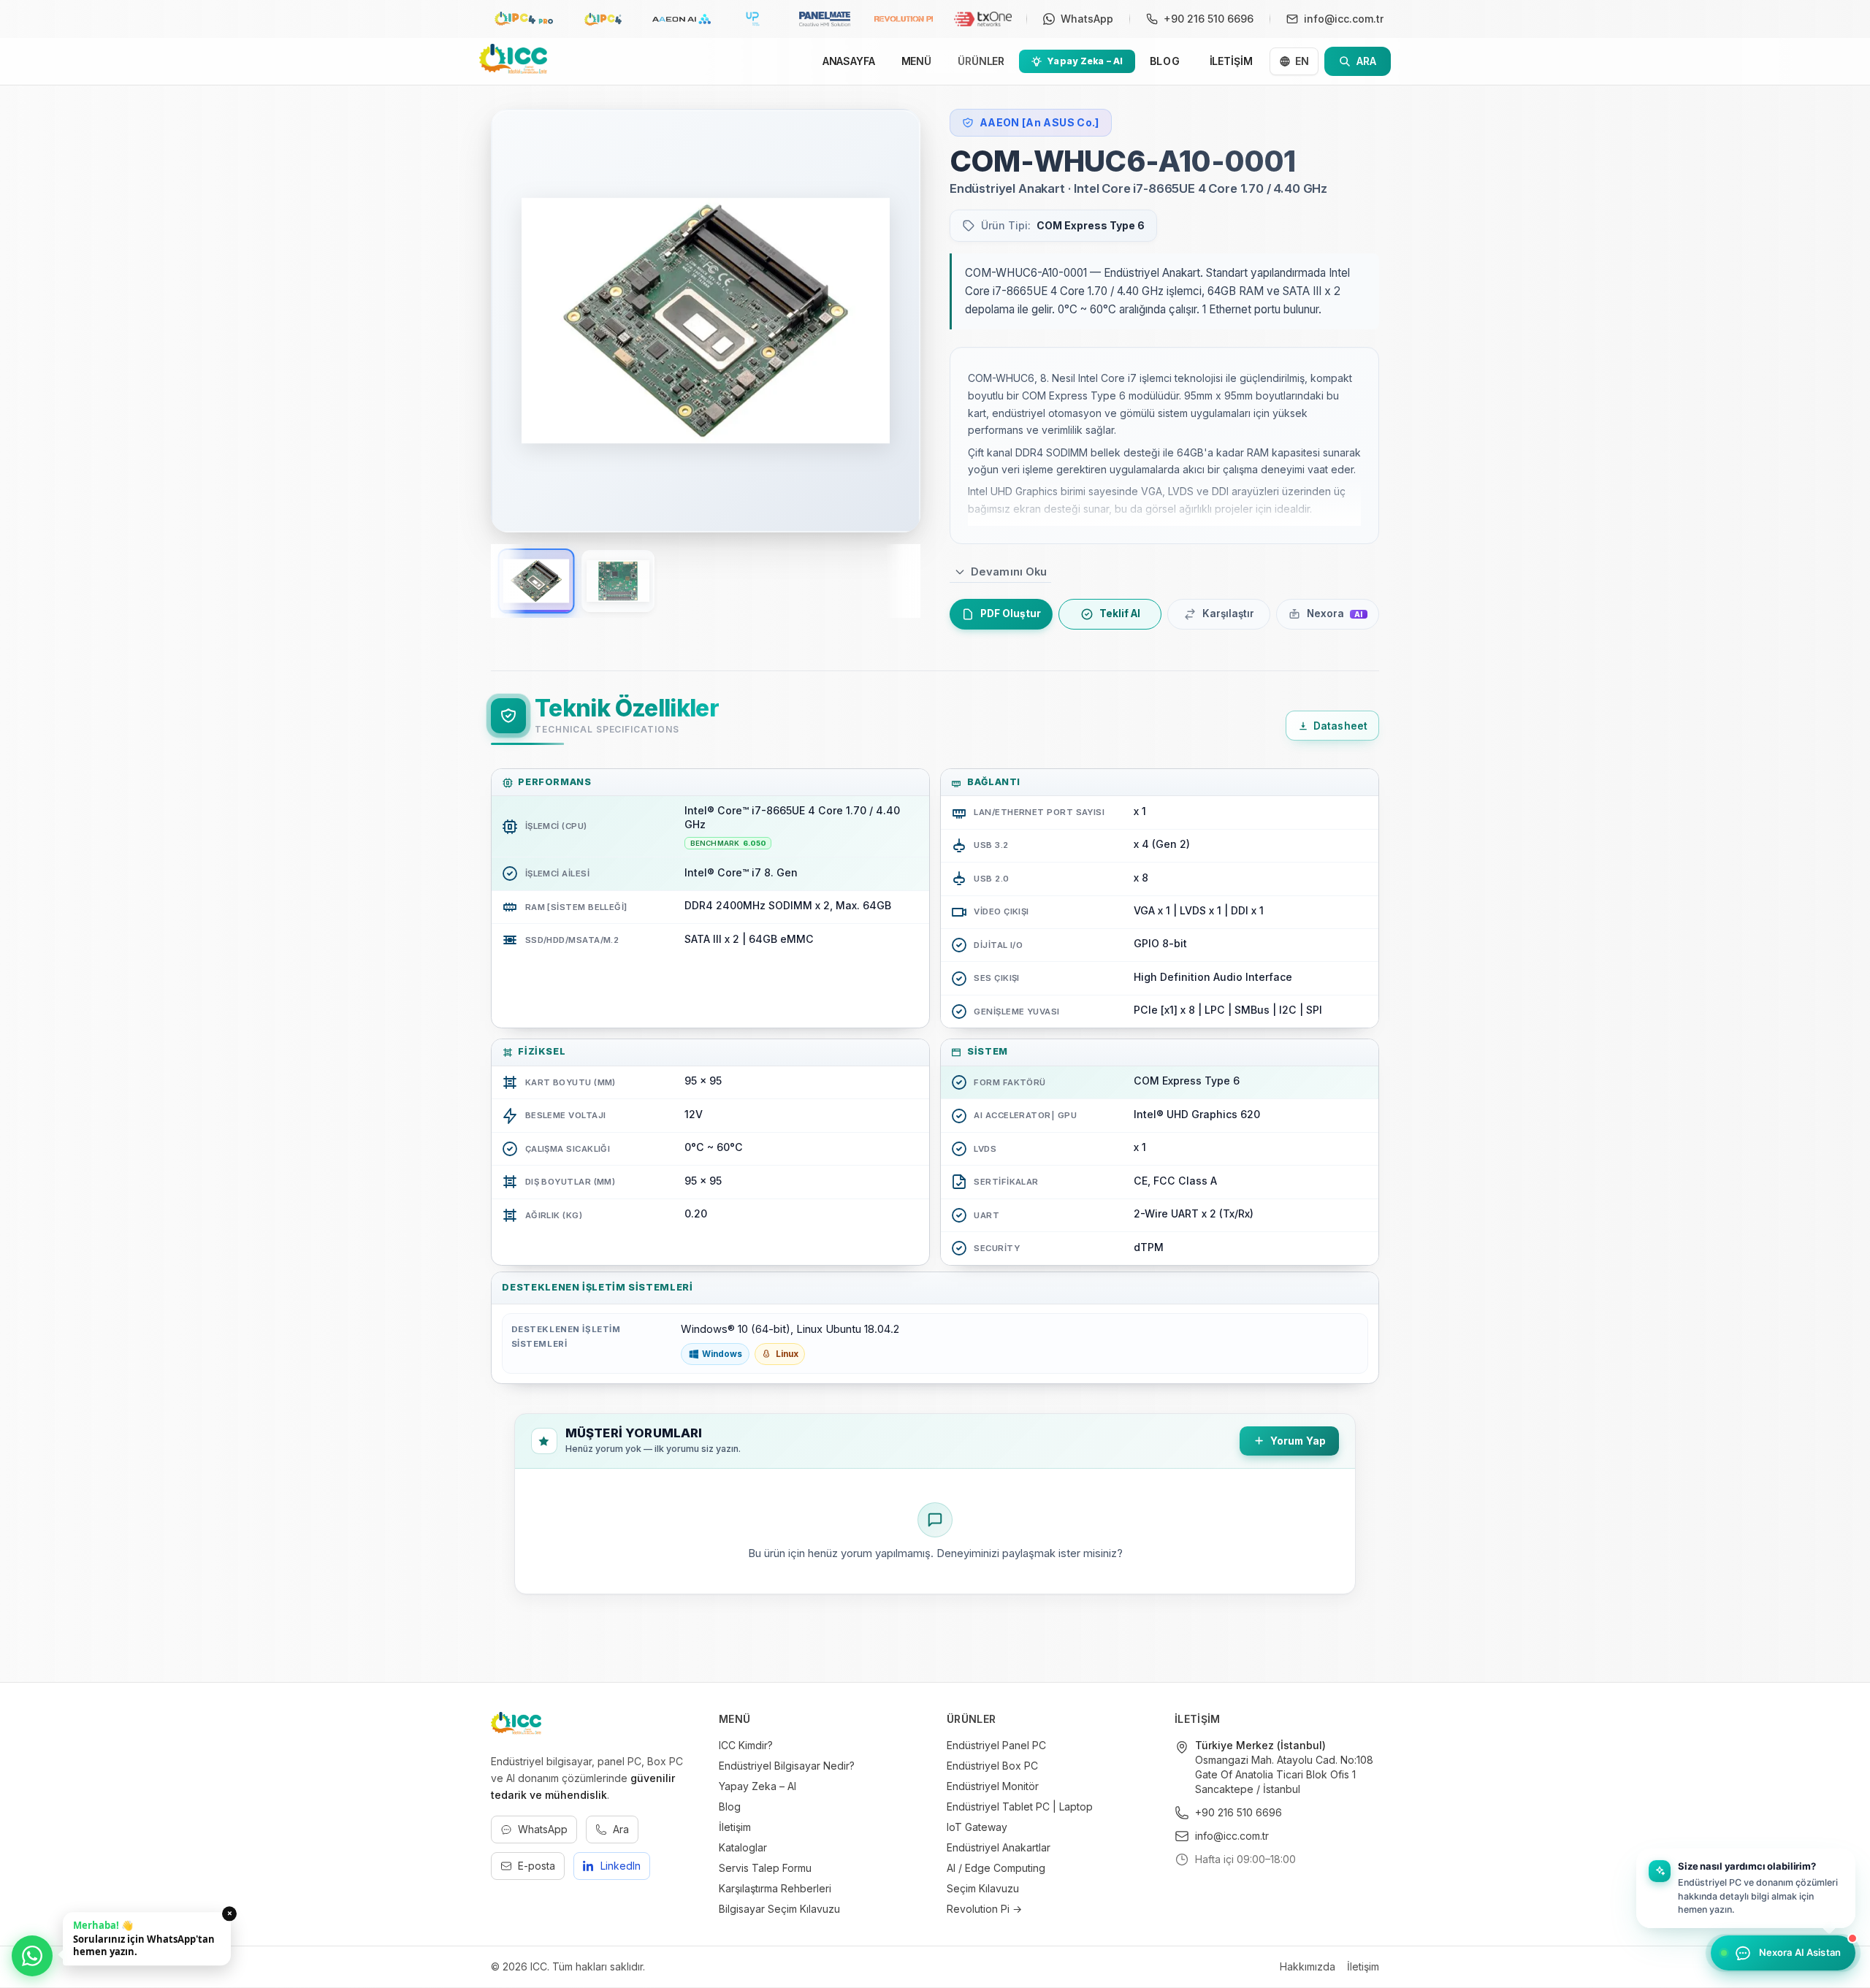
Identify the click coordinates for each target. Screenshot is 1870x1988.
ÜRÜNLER (981, 61)
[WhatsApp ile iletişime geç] (32, 1956)
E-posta (537, 1866)
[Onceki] (522, 321)
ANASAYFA (849, 61)
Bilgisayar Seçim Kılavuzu (779, 1909)
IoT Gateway (977, 1827)
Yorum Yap (1298, 1441)
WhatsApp (543, 1829)
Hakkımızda (1308, 1966)
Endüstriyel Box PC (992, 1766)
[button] (1746, 1888)
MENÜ (916, 61)
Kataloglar (743, 1847)
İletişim (735, 1827)
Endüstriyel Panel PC (996, 1745)
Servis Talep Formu (765, 1868)
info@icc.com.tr (1232, 1836)
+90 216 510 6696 (1239, 1812)
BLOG (1165, 61)
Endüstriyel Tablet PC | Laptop (1020, 1807)
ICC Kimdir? (746, 1745)
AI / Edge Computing (996, 1868)
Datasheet (1340, 726)
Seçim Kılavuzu (983, 1888)
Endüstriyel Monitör (993, 1786)
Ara (621, 1829)
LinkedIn (621, 1866)
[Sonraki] (890, 321)
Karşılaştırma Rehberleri (775, 1888)
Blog (730, 1807)
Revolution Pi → (984, 1909)
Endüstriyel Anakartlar (999, 1847)
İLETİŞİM (1231, 61)
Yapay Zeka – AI (757, 1786)
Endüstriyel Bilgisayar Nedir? (787, 1766)
